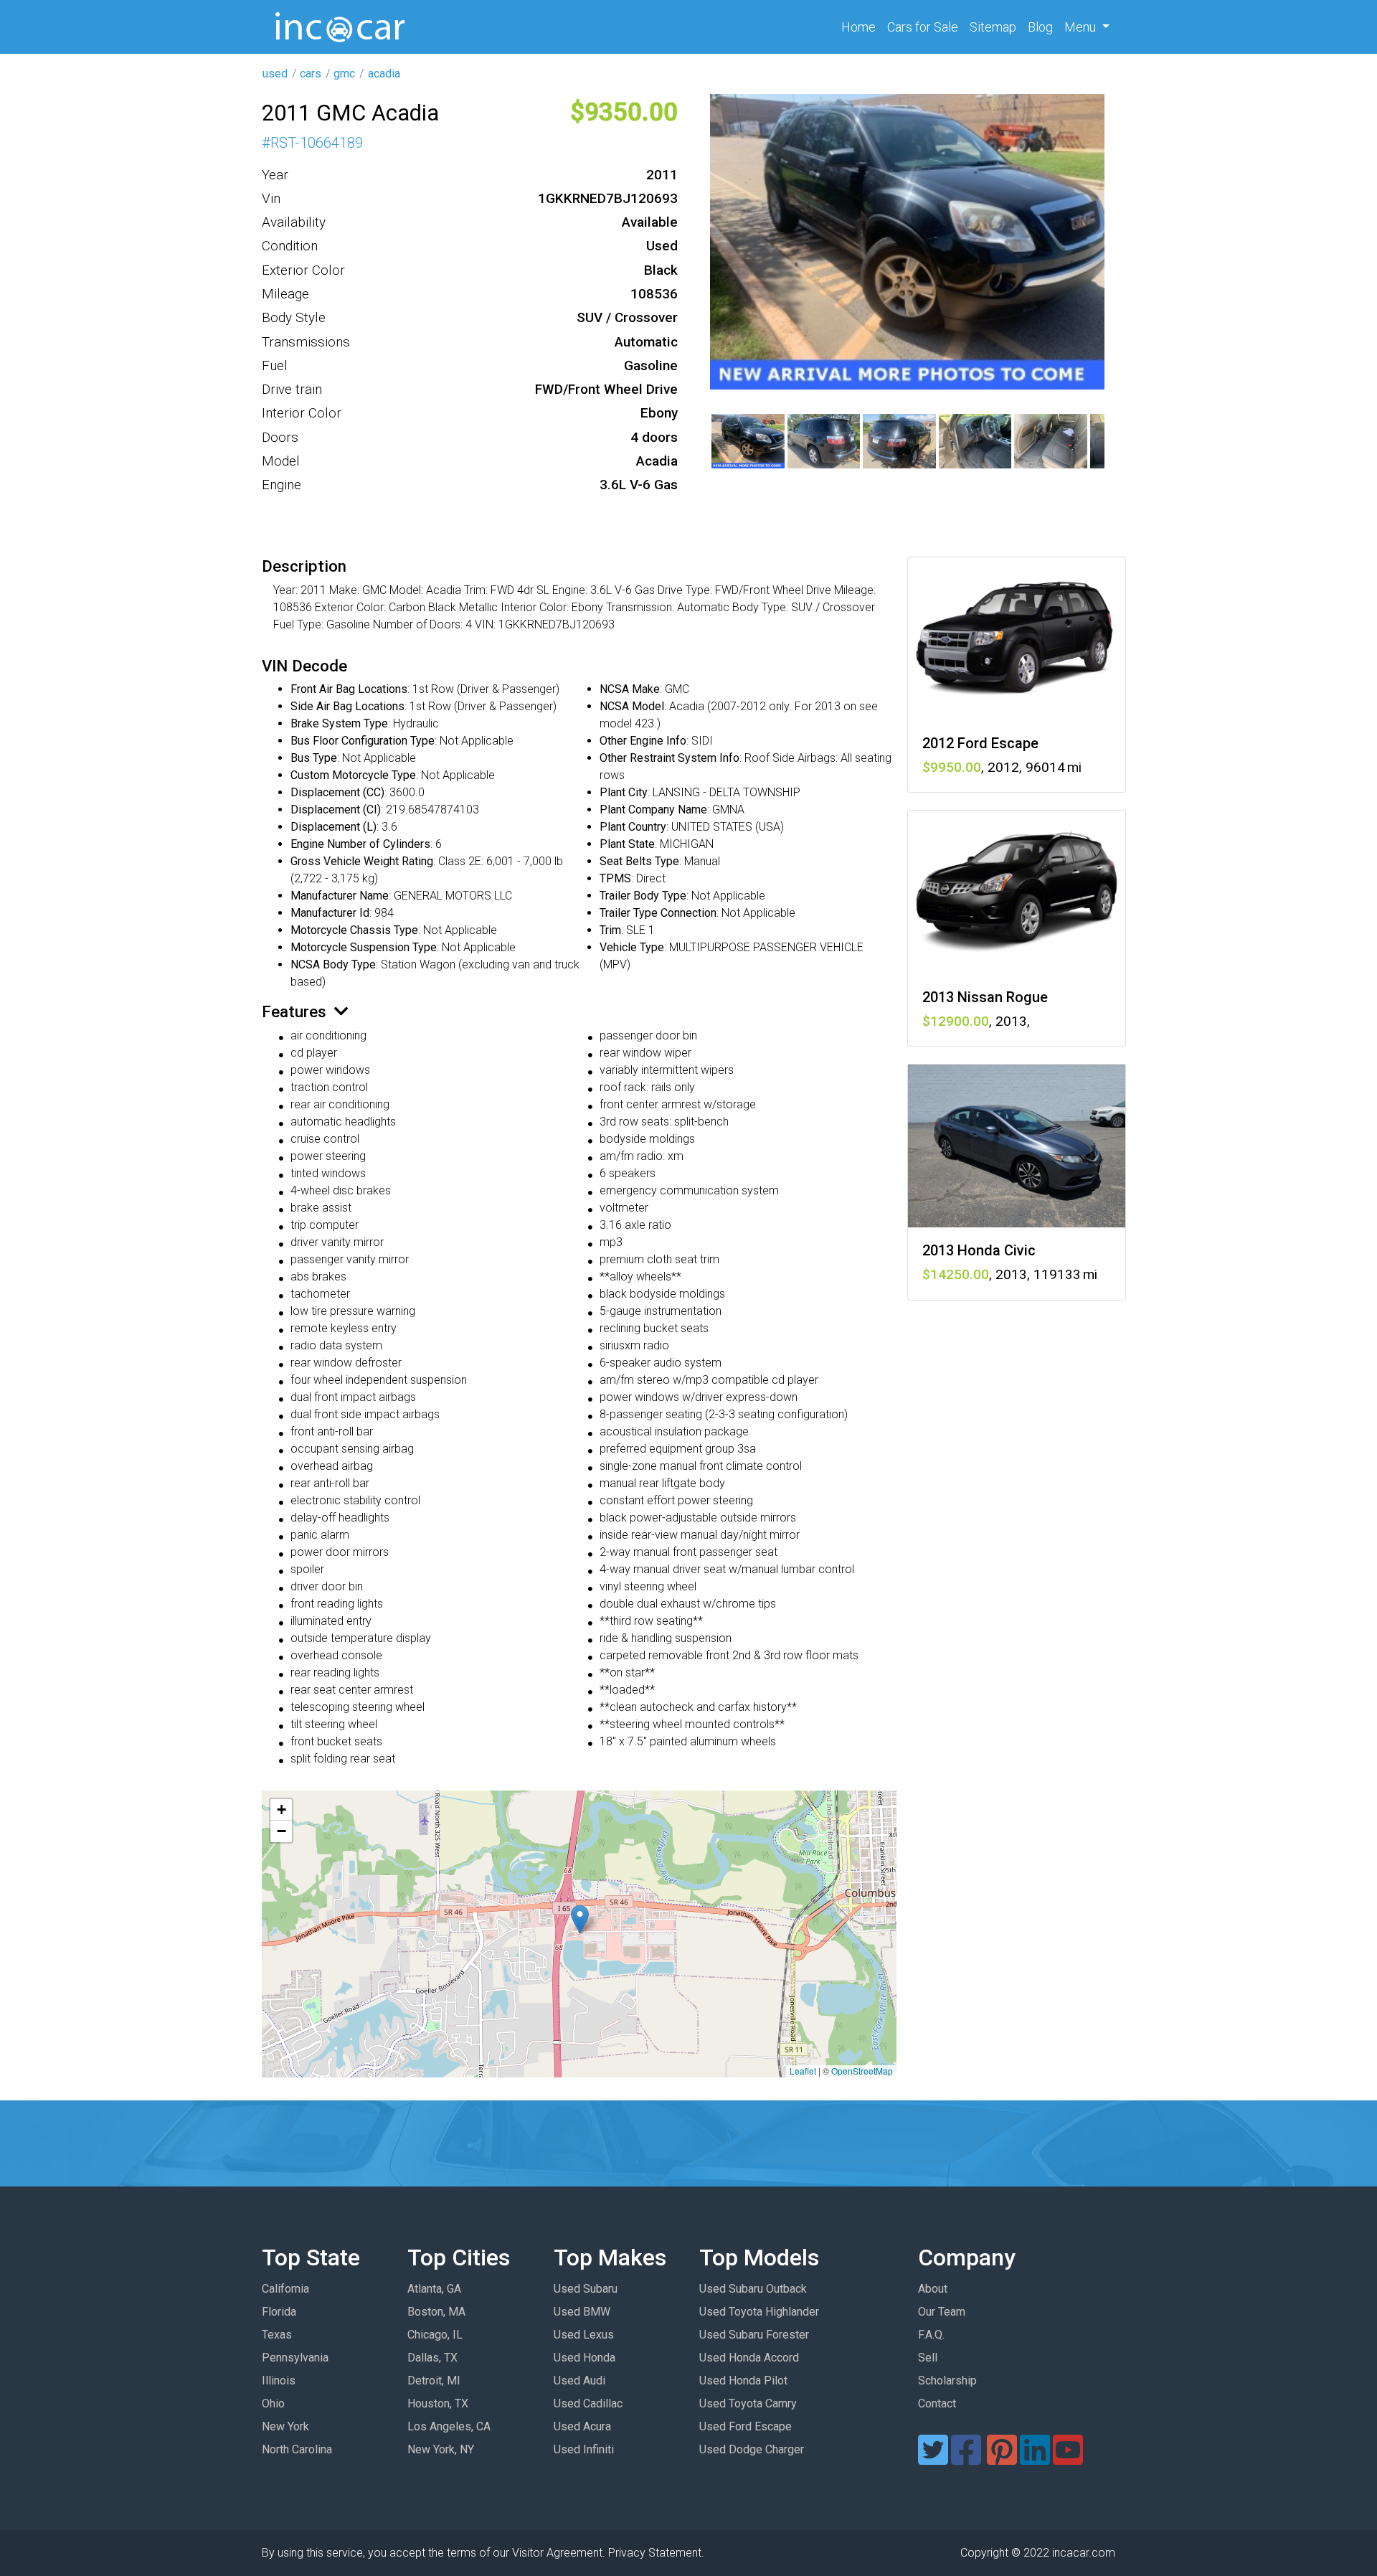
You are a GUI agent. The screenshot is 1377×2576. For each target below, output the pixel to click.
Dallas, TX (432, 2358)
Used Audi (579, 2381)
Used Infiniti (584, 2449)
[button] (580, 1919)
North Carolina (297, 2449)
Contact (937, 2403)
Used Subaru (586, 2289)
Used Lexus (584, 2335)
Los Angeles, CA (449, 2426)
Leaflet (803, 2071)
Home (861, 27)
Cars (923, 27)
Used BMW (582, 2312)
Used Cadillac (588, 2403)
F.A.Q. (931, 2335)
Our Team (942, 2312)
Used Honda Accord (749, 2358)
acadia (384, 74)
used (275, 74)
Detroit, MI (434, 2381)
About (933, 2289)
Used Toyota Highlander (759, 2312)
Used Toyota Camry (748, 2403)
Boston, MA (436, 2312)
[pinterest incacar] (1002, 2459)
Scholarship (947, 2381)
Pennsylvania (295, 2358)
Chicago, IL (435, 2335)
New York (285, 2426)
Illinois (279, 2381)
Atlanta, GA (434, 2289)
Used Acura (582, 2426)
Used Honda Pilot (743, 2381)
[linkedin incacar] (1035, 2459)
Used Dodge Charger (752, 2449)
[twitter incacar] (933, 2459)
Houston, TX (438, 2403)
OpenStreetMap (862, 2071)
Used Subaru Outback (753, 2289)
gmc (344, 74)
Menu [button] (1082, 27)
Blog (1040, 27)
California (285, 2289)
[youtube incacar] (1068, 2459)
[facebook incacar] (966, 2459)
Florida (279, 2312)
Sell (928, 2358)
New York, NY (441, 2449)
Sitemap (993, 27)
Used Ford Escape (746, 2426)
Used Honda (585, 2358)
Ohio (273, 2403)
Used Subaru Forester (754, 2335)
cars (311, 74)
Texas (277, 2335)
